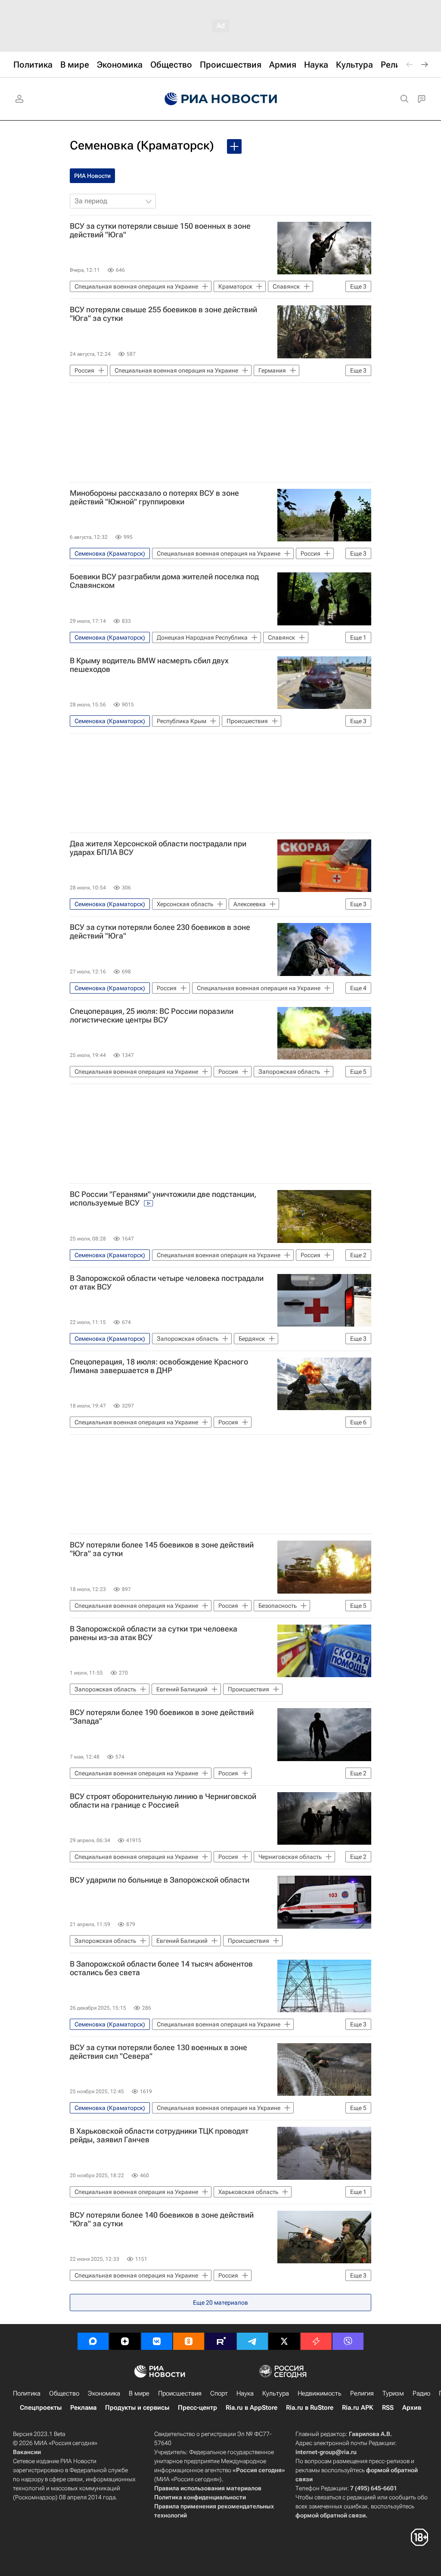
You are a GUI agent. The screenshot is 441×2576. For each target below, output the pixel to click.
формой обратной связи (331, 2515)
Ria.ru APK (358, 2408)
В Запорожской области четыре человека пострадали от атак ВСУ (167, 1283)
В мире (139, 2393)
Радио (421, 2393)
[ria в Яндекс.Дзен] (125, 2341)
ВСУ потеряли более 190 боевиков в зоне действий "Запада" (162, 1717)
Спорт (219, 2393)
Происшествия (180, 2393)
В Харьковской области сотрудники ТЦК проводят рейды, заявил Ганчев (159, 2135)
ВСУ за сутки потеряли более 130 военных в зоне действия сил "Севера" (158, 2052)
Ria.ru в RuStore (310, 2408)
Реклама (83, 2408)
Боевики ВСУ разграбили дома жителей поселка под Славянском (164, 581)
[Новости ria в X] (284, 2341)
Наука (245, 2393)
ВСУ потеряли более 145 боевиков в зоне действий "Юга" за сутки (162, 1549)
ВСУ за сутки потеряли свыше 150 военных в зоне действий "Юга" (160, 230)
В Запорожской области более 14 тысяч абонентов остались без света (161, 1968)
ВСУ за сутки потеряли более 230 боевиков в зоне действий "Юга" (160, 932)
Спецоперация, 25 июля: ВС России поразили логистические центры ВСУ (152, 1016)
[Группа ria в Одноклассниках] (189, 2341)
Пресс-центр (197, 2408)
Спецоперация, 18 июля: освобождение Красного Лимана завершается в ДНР (159, 1366)
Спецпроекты (41, 2408)
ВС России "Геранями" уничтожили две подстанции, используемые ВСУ (163, 1199)
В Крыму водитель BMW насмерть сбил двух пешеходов (149, 665)
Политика (27, 2393)
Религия (362, 2393)
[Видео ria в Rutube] (220, 2341)
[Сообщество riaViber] (348, 2341)
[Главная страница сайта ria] (221, 99)
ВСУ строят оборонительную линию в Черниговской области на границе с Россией (163, 1801)
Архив (412, 2408)
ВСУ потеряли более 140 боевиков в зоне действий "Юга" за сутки (162, 2219)
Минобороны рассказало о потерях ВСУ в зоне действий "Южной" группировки (154, 497)
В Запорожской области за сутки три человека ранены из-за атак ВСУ (154, 1633)
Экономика (104, 2393)
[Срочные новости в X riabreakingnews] (316, 2341)
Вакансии (27, 2452)
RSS (388, 2408)
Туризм (393, 2393)
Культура (276, 2393)
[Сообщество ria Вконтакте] (157, 2341)
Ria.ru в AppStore (252, 2408)
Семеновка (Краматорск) (142, 145)
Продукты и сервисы (137, 2408)
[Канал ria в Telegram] (252, 2341)
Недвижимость (320, 2393)
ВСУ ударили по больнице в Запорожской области (160, 1880)
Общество (64, 2393)
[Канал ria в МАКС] (93, 2341)
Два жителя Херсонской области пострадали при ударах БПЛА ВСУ (158, 848)
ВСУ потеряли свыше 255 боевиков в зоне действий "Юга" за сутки (163, 314)
